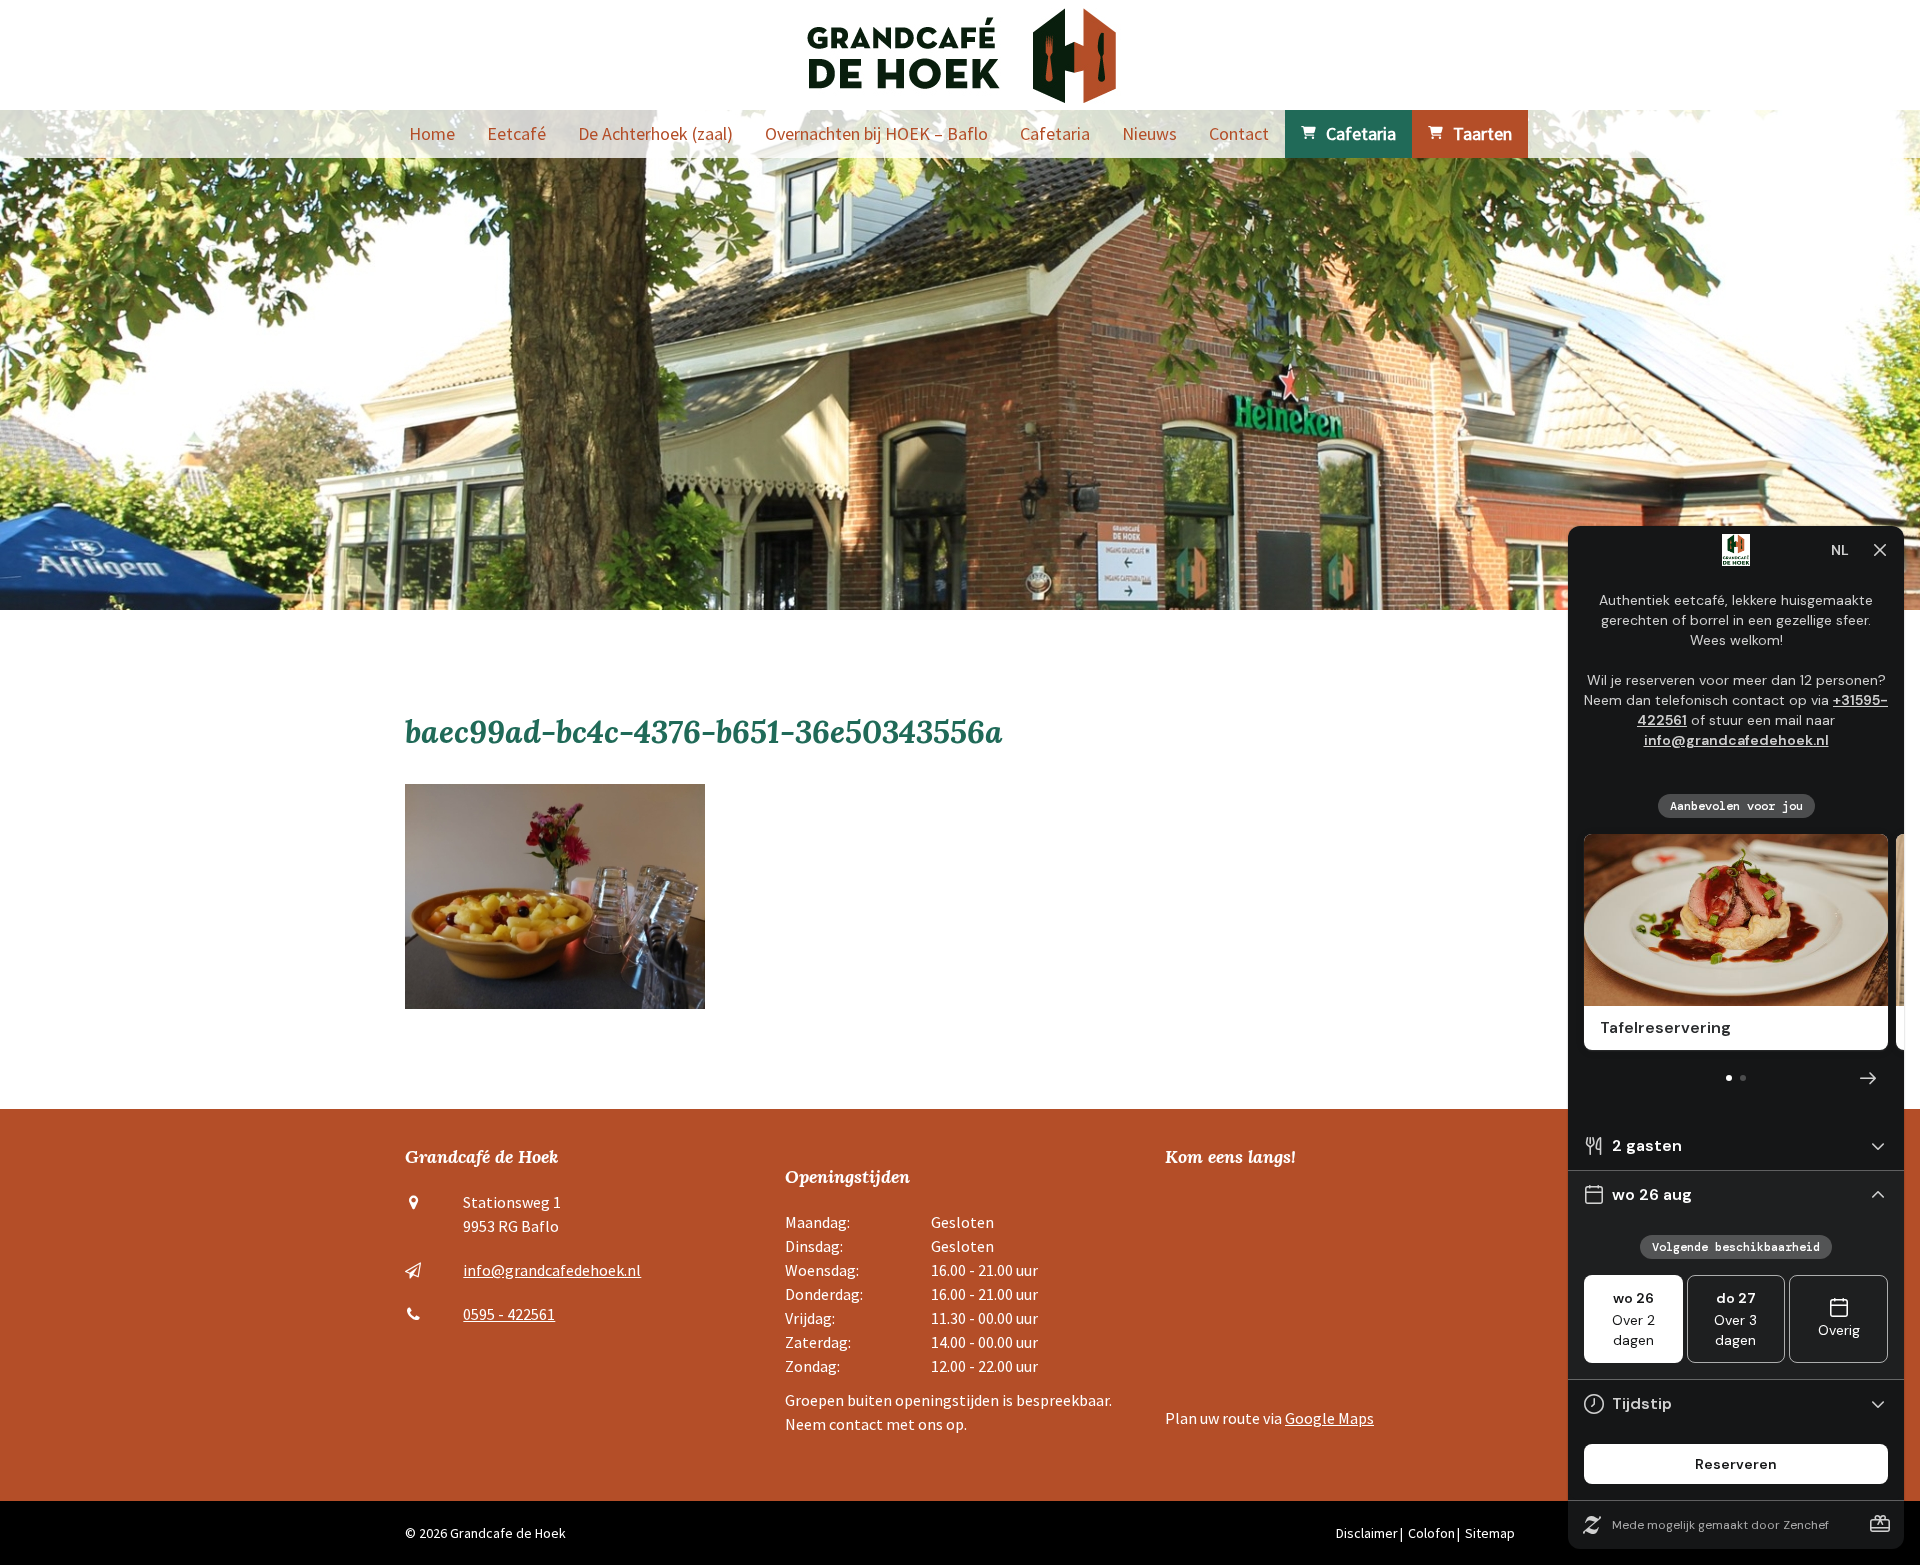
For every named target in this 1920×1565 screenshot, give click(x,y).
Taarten (1482, 133)
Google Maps (1329, 1418)
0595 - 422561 (509, 1314)
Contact (1239, 133)
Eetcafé (516, 133)
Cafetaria (1055, 133)
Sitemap (1490, 1533)
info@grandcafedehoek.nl (552, 1270)
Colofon (1431, 1533)
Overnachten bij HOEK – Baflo (876, 133)
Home (432, 133)
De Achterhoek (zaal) (655, 133)
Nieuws (1149, 133)
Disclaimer (1367, 1533)
